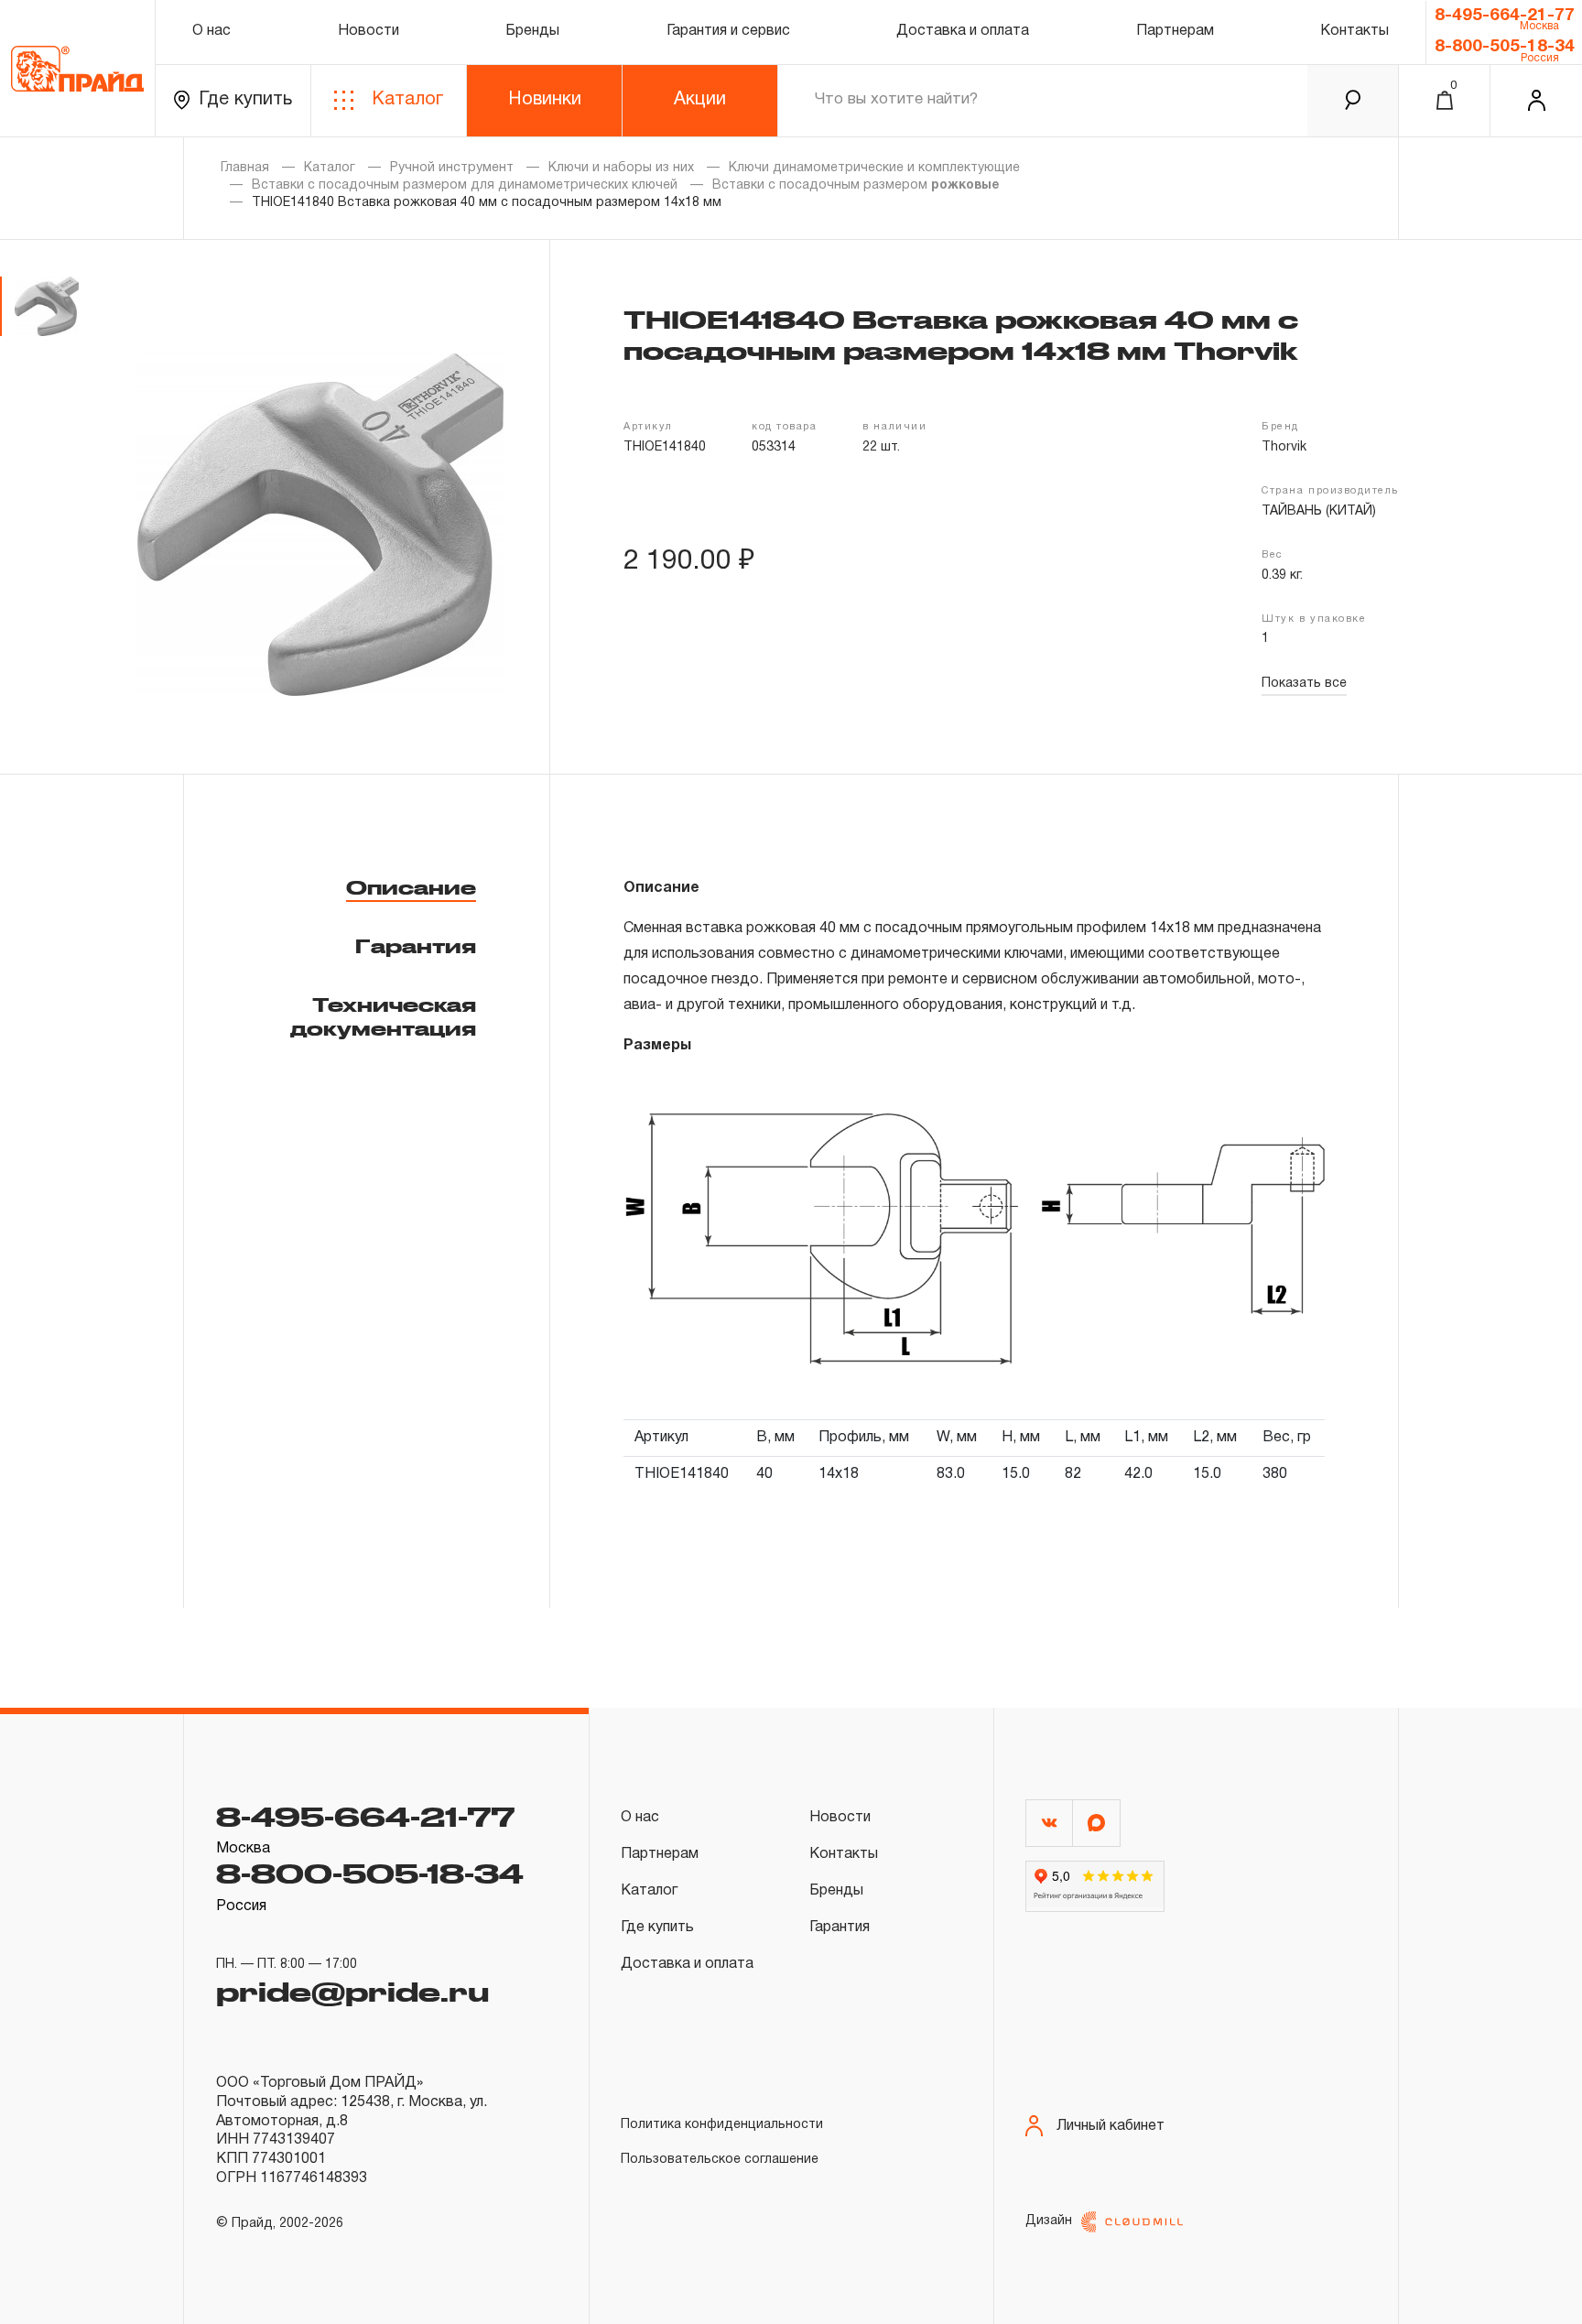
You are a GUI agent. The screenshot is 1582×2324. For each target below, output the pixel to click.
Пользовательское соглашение (720, 2160)
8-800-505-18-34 (1505, 47)
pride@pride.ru (352, 1991)
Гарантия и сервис (728, 31)
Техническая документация (383, 1016)
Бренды (532, 31)
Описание (411, 887)
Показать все (1304, 684)
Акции (700, 100)
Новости (368, 31)
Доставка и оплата (963, 31)
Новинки (545, 100)
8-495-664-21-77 (1505, 16)
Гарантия (416, 946)
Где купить (245, 100)
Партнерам (1175, 31)
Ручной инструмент (452, 168)
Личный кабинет (1111, 2126)
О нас (211, 31)
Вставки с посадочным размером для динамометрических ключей (465, 185)
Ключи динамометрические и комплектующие (874, 168)
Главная (245, 168)
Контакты (1354, 31)
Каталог (407, 100)
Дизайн (1049, 2221)
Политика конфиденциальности (722, 2125)
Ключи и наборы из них (621, 168)
